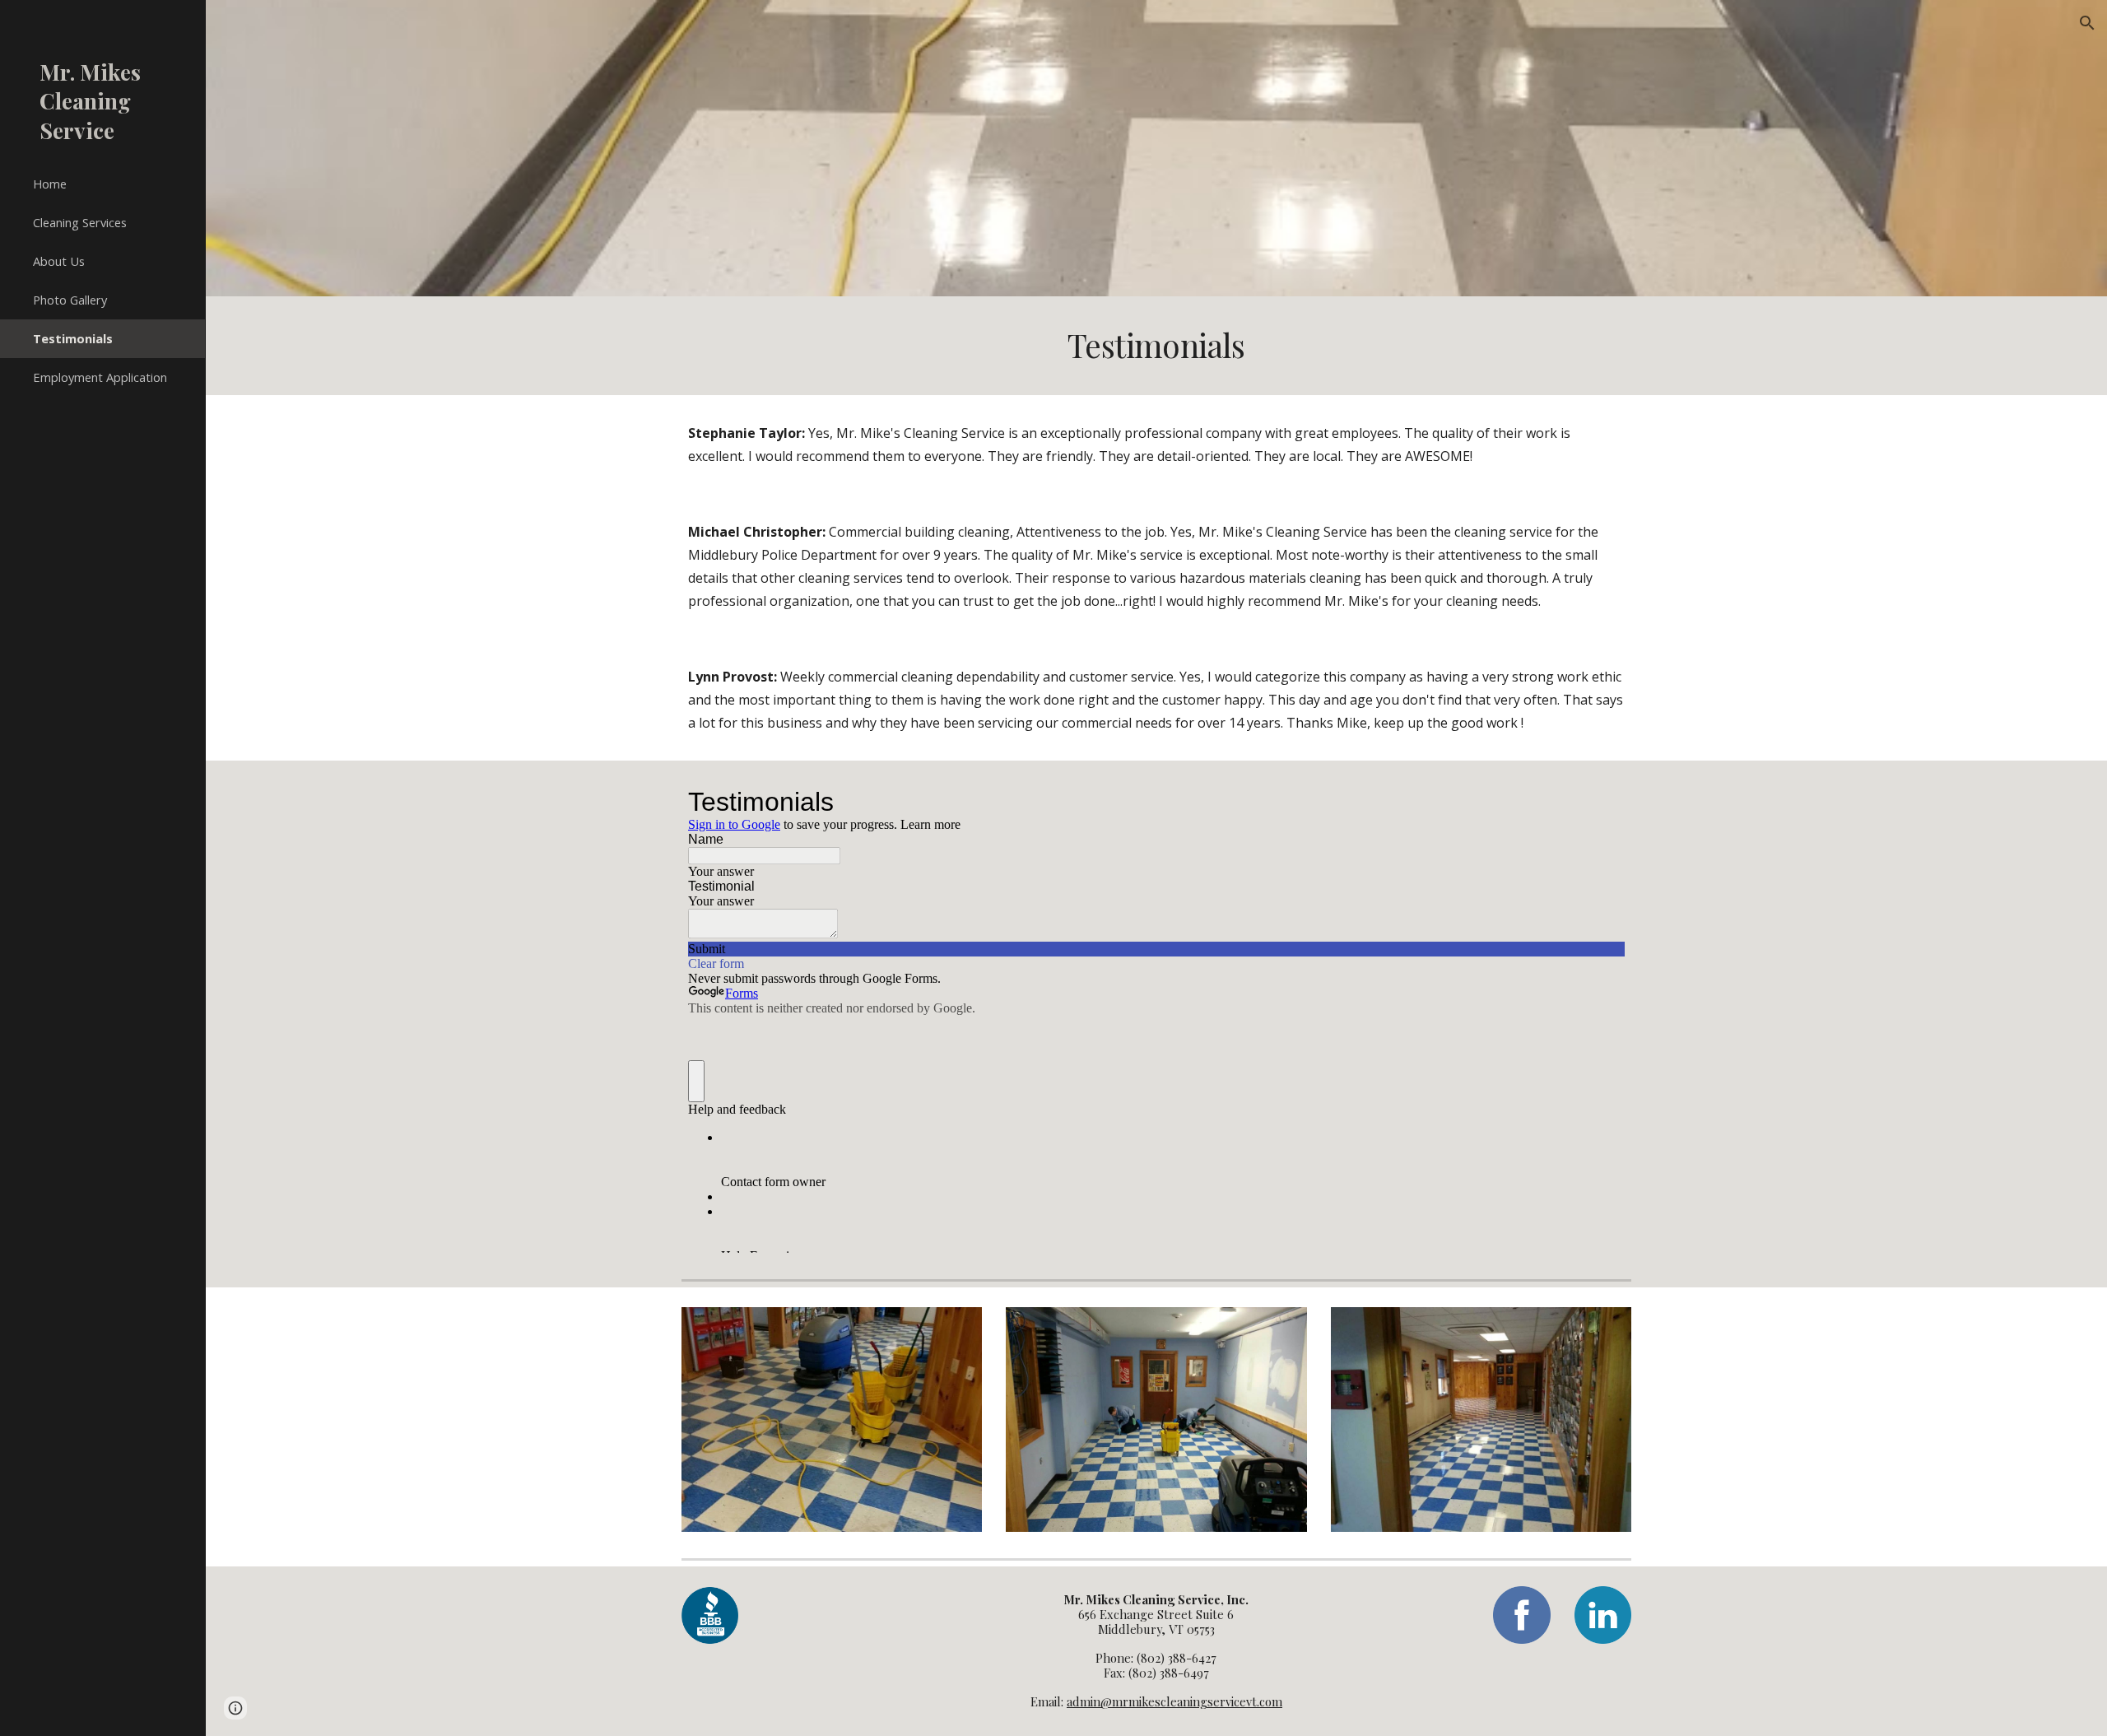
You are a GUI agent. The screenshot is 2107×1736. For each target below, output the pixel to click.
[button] (2087, 23)
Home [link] (50, 184)
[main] (1156, 346)
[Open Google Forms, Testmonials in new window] (1600, 802)
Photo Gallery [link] (70, 300)
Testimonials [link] (73, 338)
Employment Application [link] (100, 377)
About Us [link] (59, 261)
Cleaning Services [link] (80, 222)
